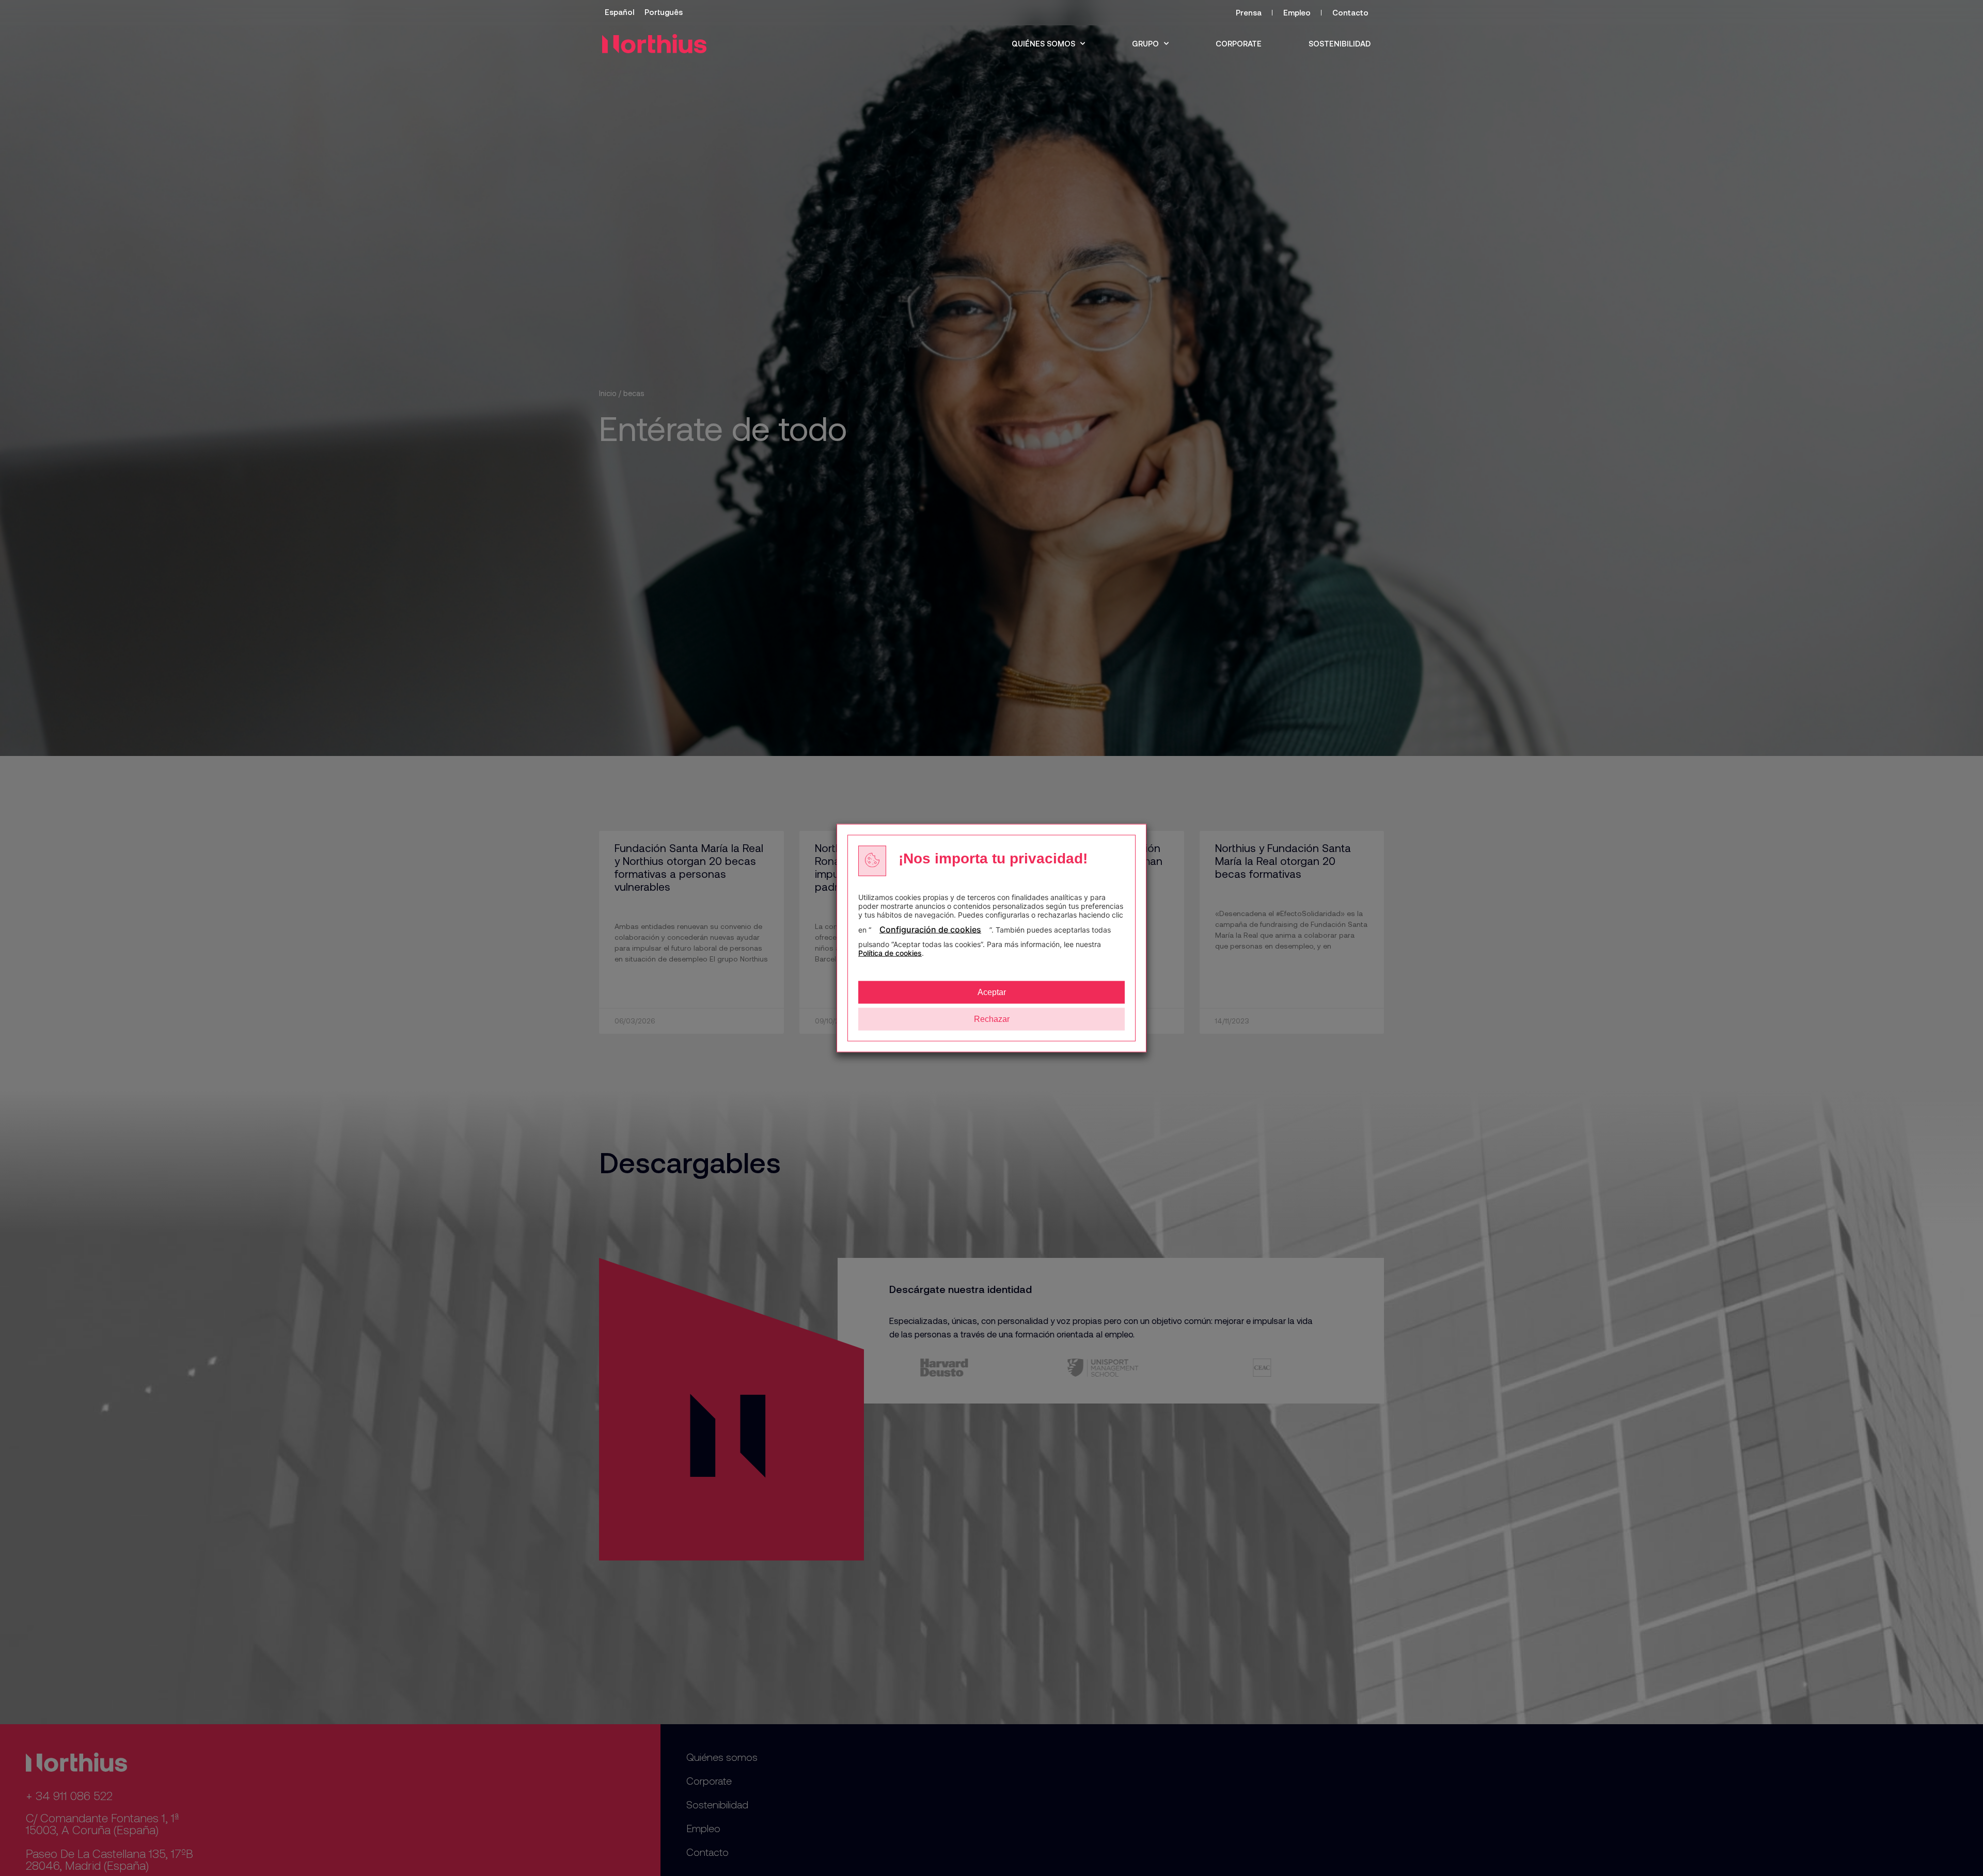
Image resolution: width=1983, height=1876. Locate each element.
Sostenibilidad (1340, 43)
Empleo (1297, 12)
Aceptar (992, 992)
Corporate (1239, 43)
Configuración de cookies (930, 929)
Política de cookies (890, 953)
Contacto (1350, 12)
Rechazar (992, 1019)
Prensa (1249, 12)
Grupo (1145, 43)
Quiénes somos (1043, 43)
